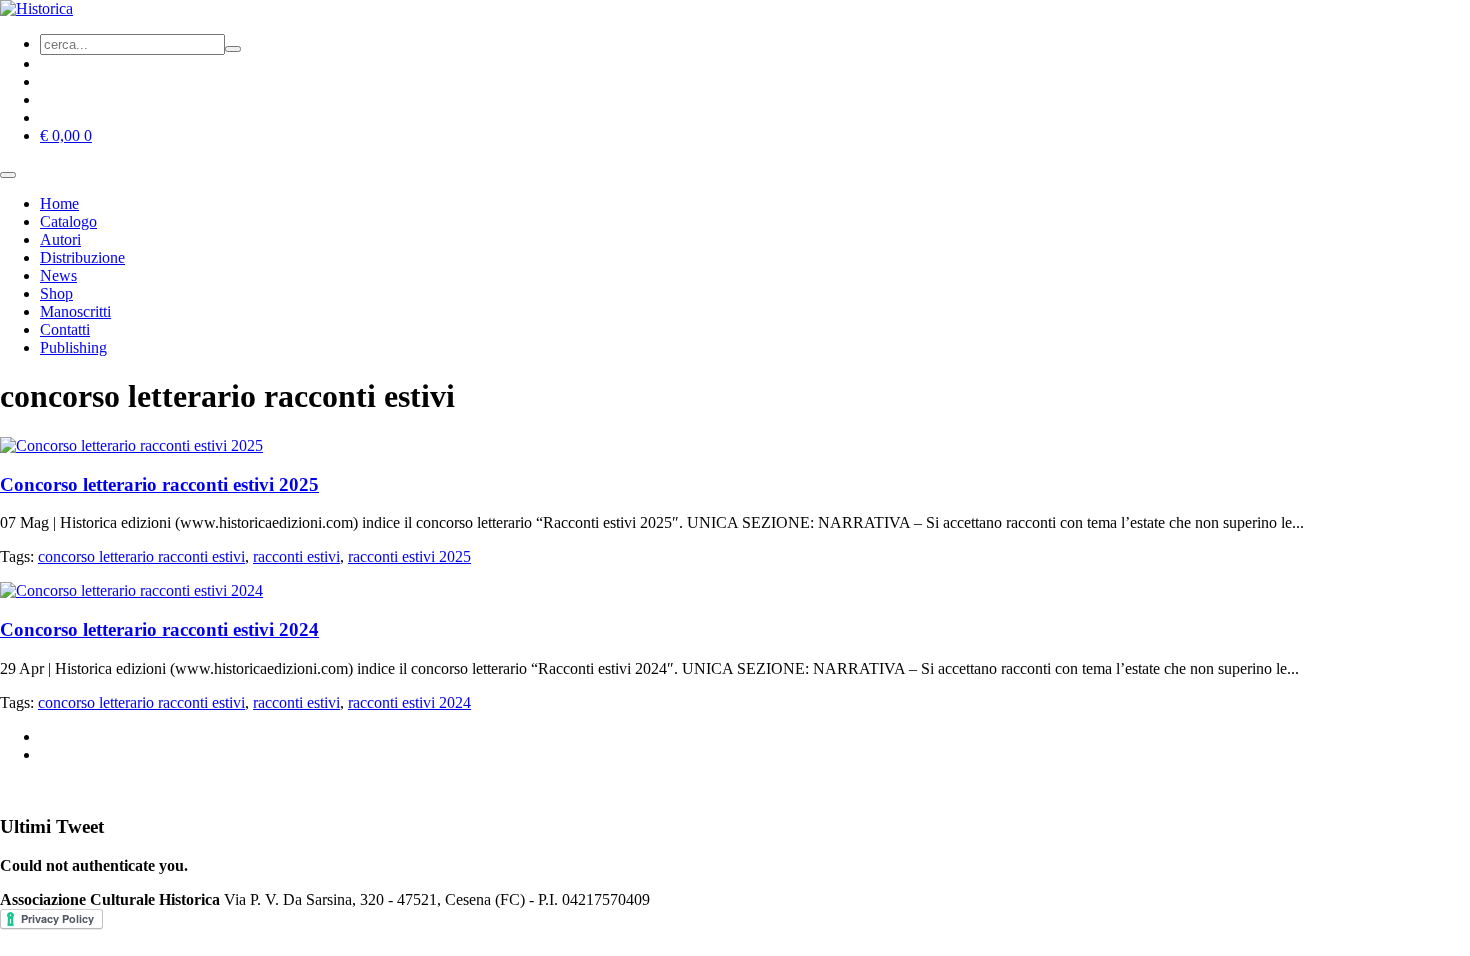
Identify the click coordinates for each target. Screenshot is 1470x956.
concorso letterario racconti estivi (141, 556)
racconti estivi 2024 (409, 702)
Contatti (65, 329)
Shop (56, 293)
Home (59, 203)
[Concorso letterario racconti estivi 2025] (131, 445)
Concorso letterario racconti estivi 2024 (159, 629)
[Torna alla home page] (36, 8)
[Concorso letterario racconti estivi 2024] (131, 590)
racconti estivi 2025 (409, 556)
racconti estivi (296, 556)
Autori (60, 239)
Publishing (73, 347)
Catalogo (68, 221)
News (58, 275)
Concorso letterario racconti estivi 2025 (159, 484)
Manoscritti (75, 311)
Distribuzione (82, 257)
